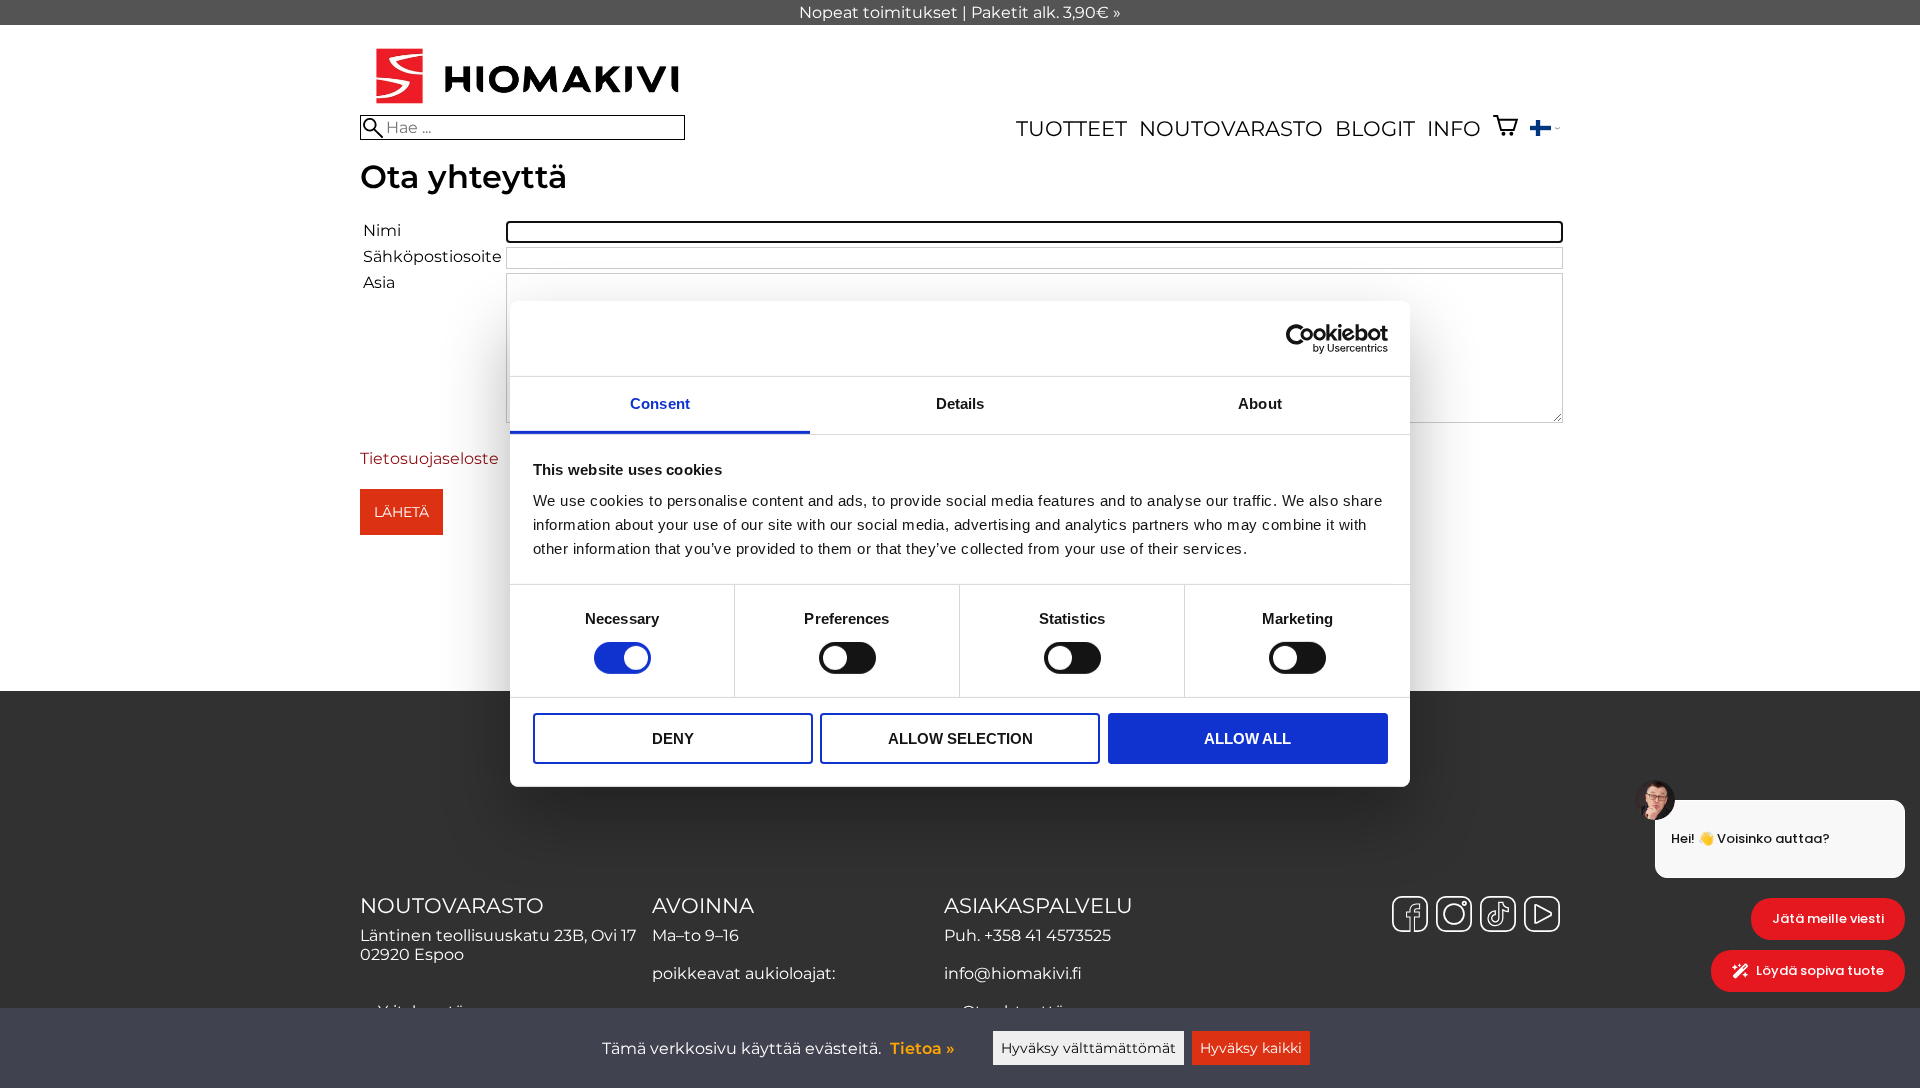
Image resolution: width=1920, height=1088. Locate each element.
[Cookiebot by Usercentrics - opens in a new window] (1300, 338)
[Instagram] (1454, 916)
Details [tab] (960, 403)
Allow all (1247, 738)
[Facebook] (1410, 916)
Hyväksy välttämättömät (1088, 1048)
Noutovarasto (1231, 128)
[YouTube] (1542, 916)
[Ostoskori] (1505, 128)
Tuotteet (1071, 128)
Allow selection (960, 738)
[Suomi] (1545, 130)
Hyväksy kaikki (1251, 1048)
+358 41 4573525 (1047, 935)
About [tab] (1260, 403)
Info (1454, 128)
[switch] (847, 658)
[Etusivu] (527, 105)
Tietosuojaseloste (429, 458)
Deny (673, 738)
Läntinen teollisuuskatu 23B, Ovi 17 (498, 935)
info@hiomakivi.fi (1013, 973)
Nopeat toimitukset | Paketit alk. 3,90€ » (960, 12)
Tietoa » (922, 1048)
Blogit (1375, 128)
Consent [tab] (660, 403)
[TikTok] (1498, 916)
